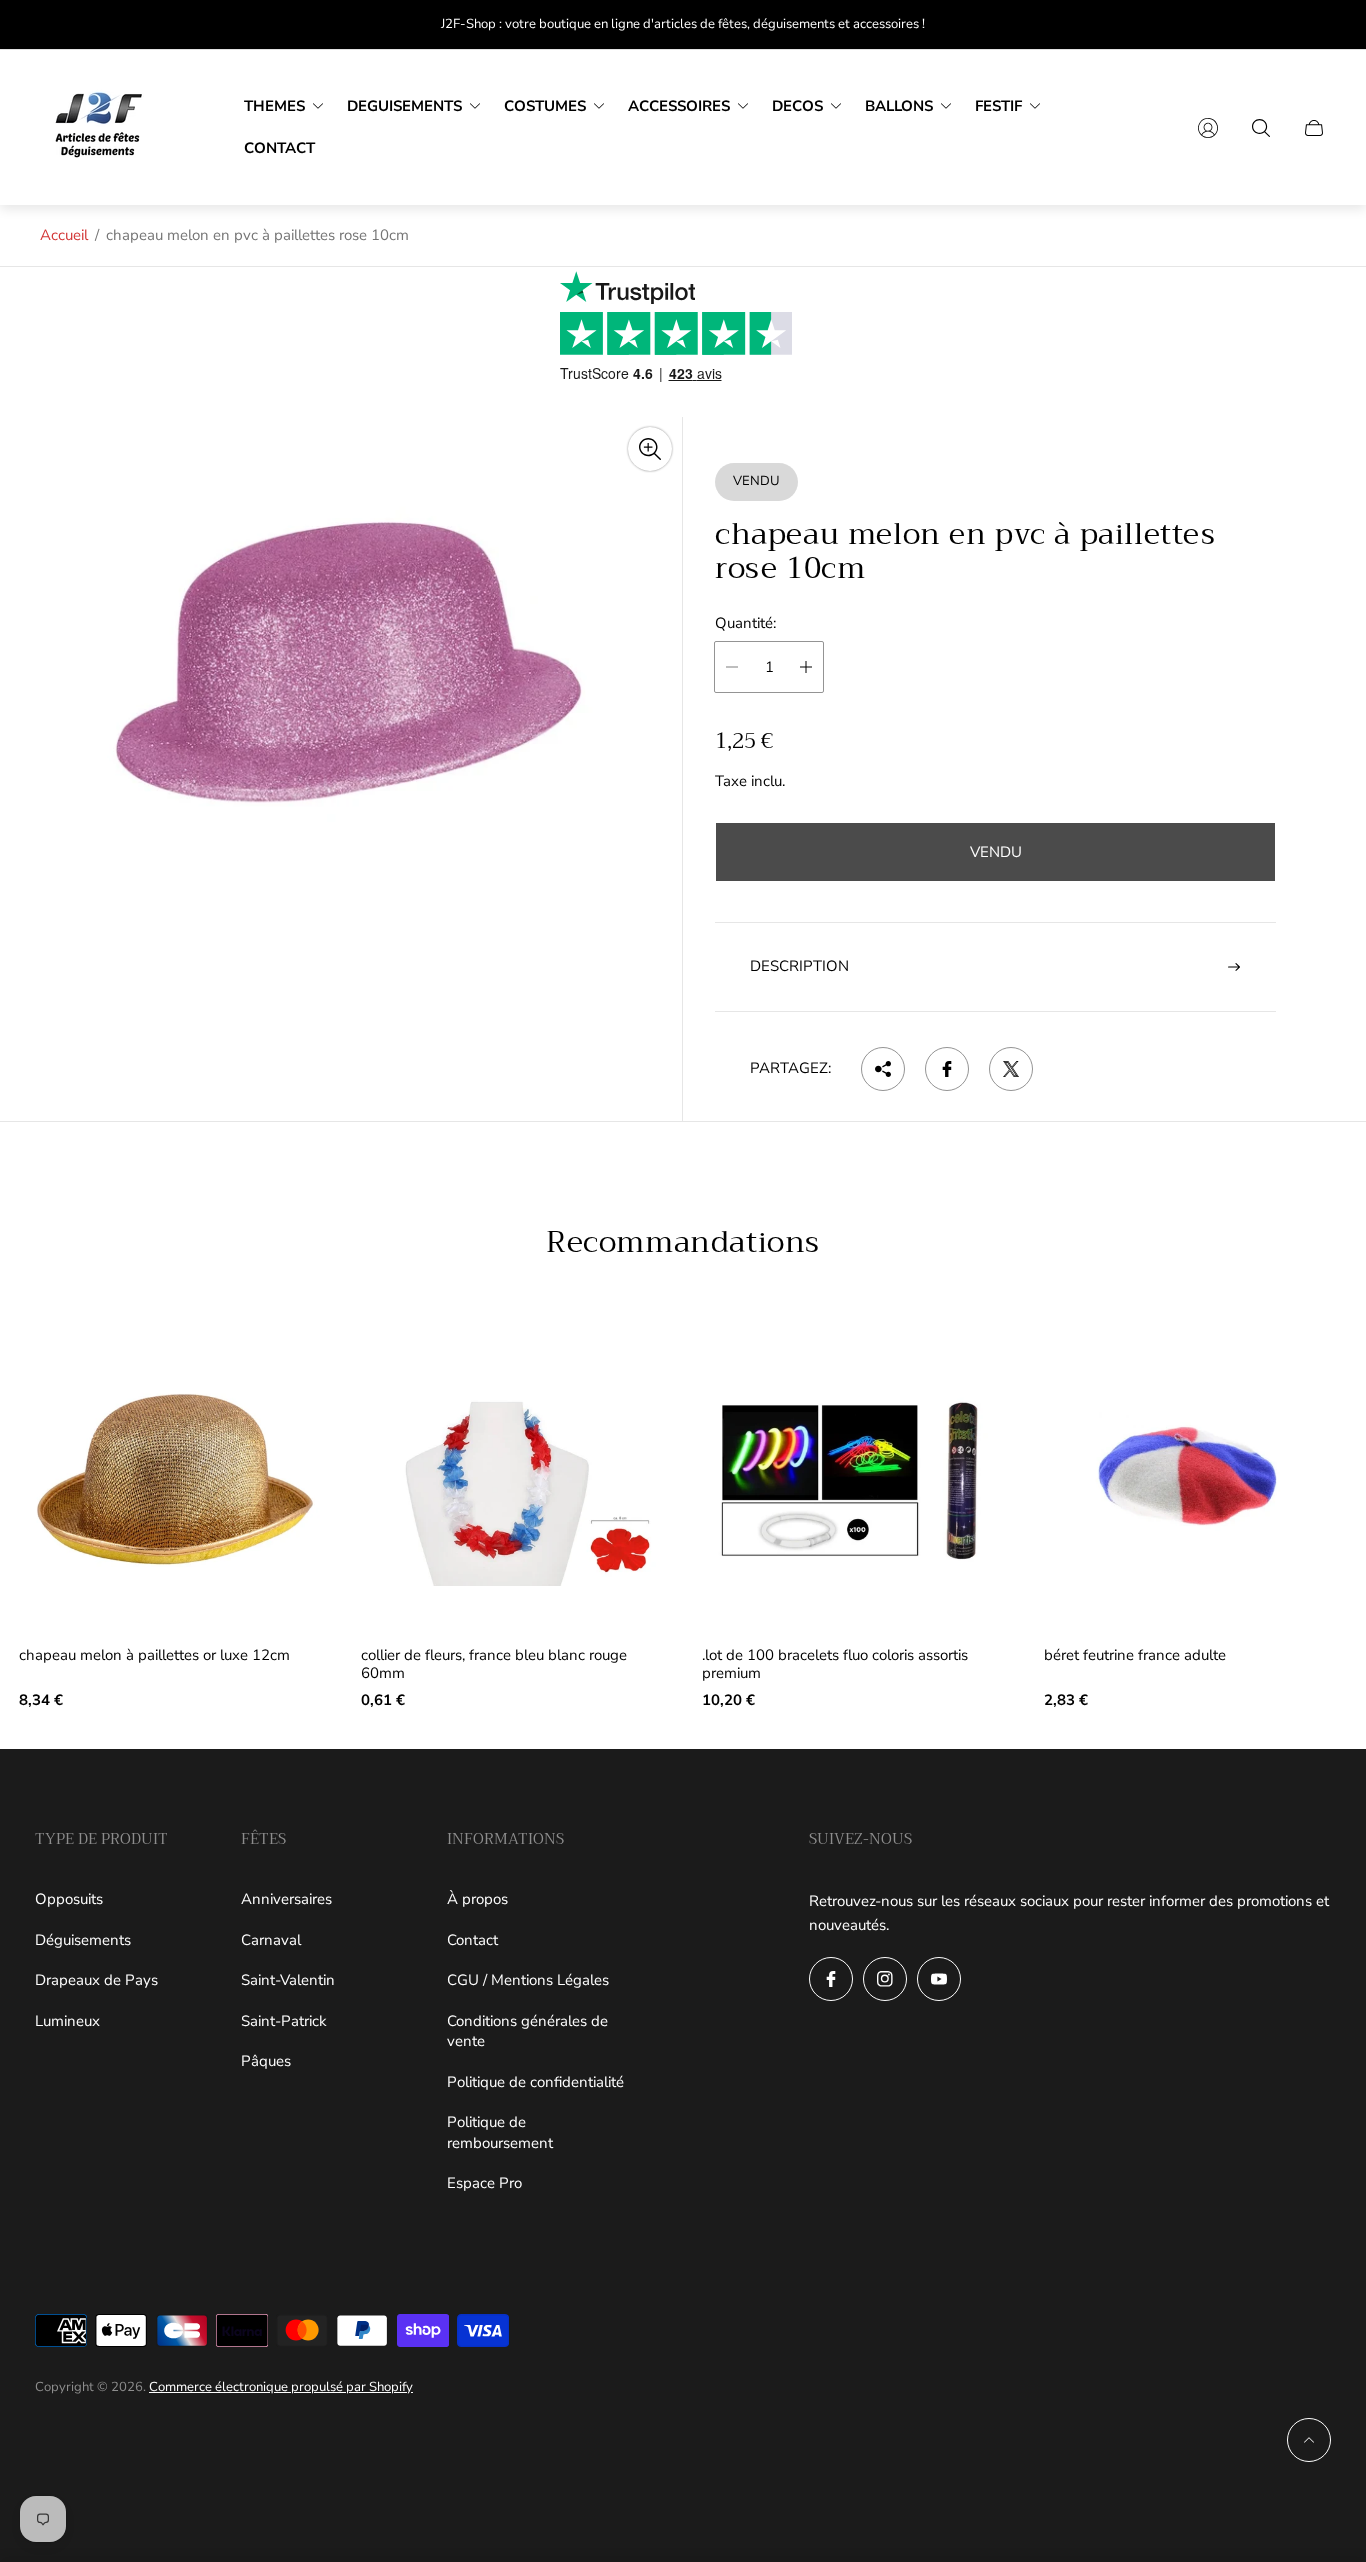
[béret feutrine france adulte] (1196, 1480)
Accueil (64, 235)
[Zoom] (650, 449)
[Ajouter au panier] (290, 1363)
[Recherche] (1261, 128)
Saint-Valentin (288, 1980)
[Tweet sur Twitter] (1011, 1069)
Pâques (266, 2061)
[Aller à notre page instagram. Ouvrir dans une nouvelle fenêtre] (885, 1979)
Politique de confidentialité (535, 2082)
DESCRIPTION (799, 966)
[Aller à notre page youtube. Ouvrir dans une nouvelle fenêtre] (939, 1979)
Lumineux (67, 2021)
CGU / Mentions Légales (528, 1980)
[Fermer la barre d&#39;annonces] (1316, 24)
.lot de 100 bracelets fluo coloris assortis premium (835, 1664)
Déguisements (83, 1940)
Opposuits (69, 1899)
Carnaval (271, 1940)
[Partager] (883, 1069)
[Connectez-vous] (1208, 128)
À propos (477, 1899)
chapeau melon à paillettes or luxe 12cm (154, 1655)
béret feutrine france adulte (1135, 1655)
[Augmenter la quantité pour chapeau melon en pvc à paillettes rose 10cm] (806, 667)
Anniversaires (286, 1899)
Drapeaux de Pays (96, 1980)
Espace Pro (484, 2183)
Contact (472, 1940)
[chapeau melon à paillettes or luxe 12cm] (171, 1480)
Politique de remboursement (500, 2132)
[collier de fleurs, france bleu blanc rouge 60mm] (513, 1480)
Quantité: (745, 623)
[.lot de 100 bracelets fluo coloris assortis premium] (854, 1480)
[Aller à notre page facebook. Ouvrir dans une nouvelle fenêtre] (831, 1979)
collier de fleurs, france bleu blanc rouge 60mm (494, 1664)
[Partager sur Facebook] (947, 1069)
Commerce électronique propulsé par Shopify (281, 2387)
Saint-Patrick (284, 2021)
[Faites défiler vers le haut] (1309, 2440)
